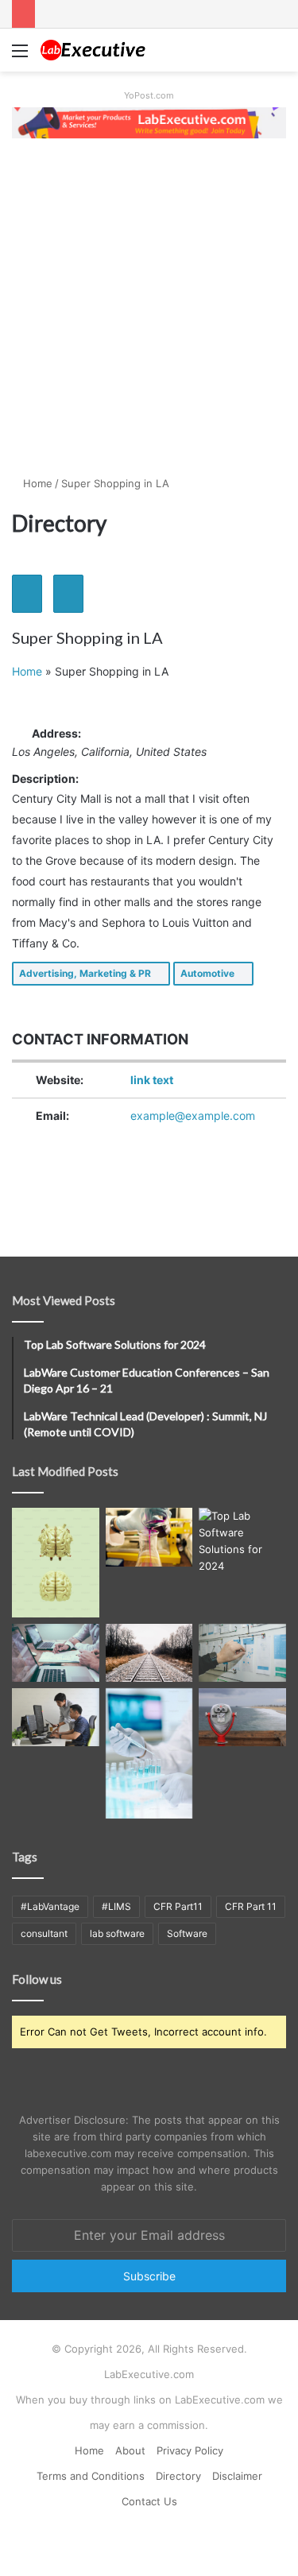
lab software (117, 1933)
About (130, 2450)
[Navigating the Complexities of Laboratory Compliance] (56, 1653)
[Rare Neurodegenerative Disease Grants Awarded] (56, 1562)
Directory (178, 2476)
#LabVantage (50, 1906)
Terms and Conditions (91, 2476)
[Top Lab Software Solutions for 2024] (242, 1541)
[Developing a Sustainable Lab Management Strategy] (242, 1653)
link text (152, 1080)
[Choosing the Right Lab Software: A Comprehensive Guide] (56, 1717)
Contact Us (149, 2501)
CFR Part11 (178, 1906)
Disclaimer (237, 2476)
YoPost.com (149, 95)
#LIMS (116, 1906)
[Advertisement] (149, 306)
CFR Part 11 (251, 1906)
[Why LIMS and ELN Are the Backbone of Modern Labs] (149, 1753)
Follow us (37, 1979)
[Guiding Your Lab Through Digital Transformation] (149, 1653)
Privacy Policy (190, 2450)
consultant (44, 1933)
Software (187, 1933)
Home (36, 483)
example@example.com (193, 1116)
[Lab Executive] (103, 50)
